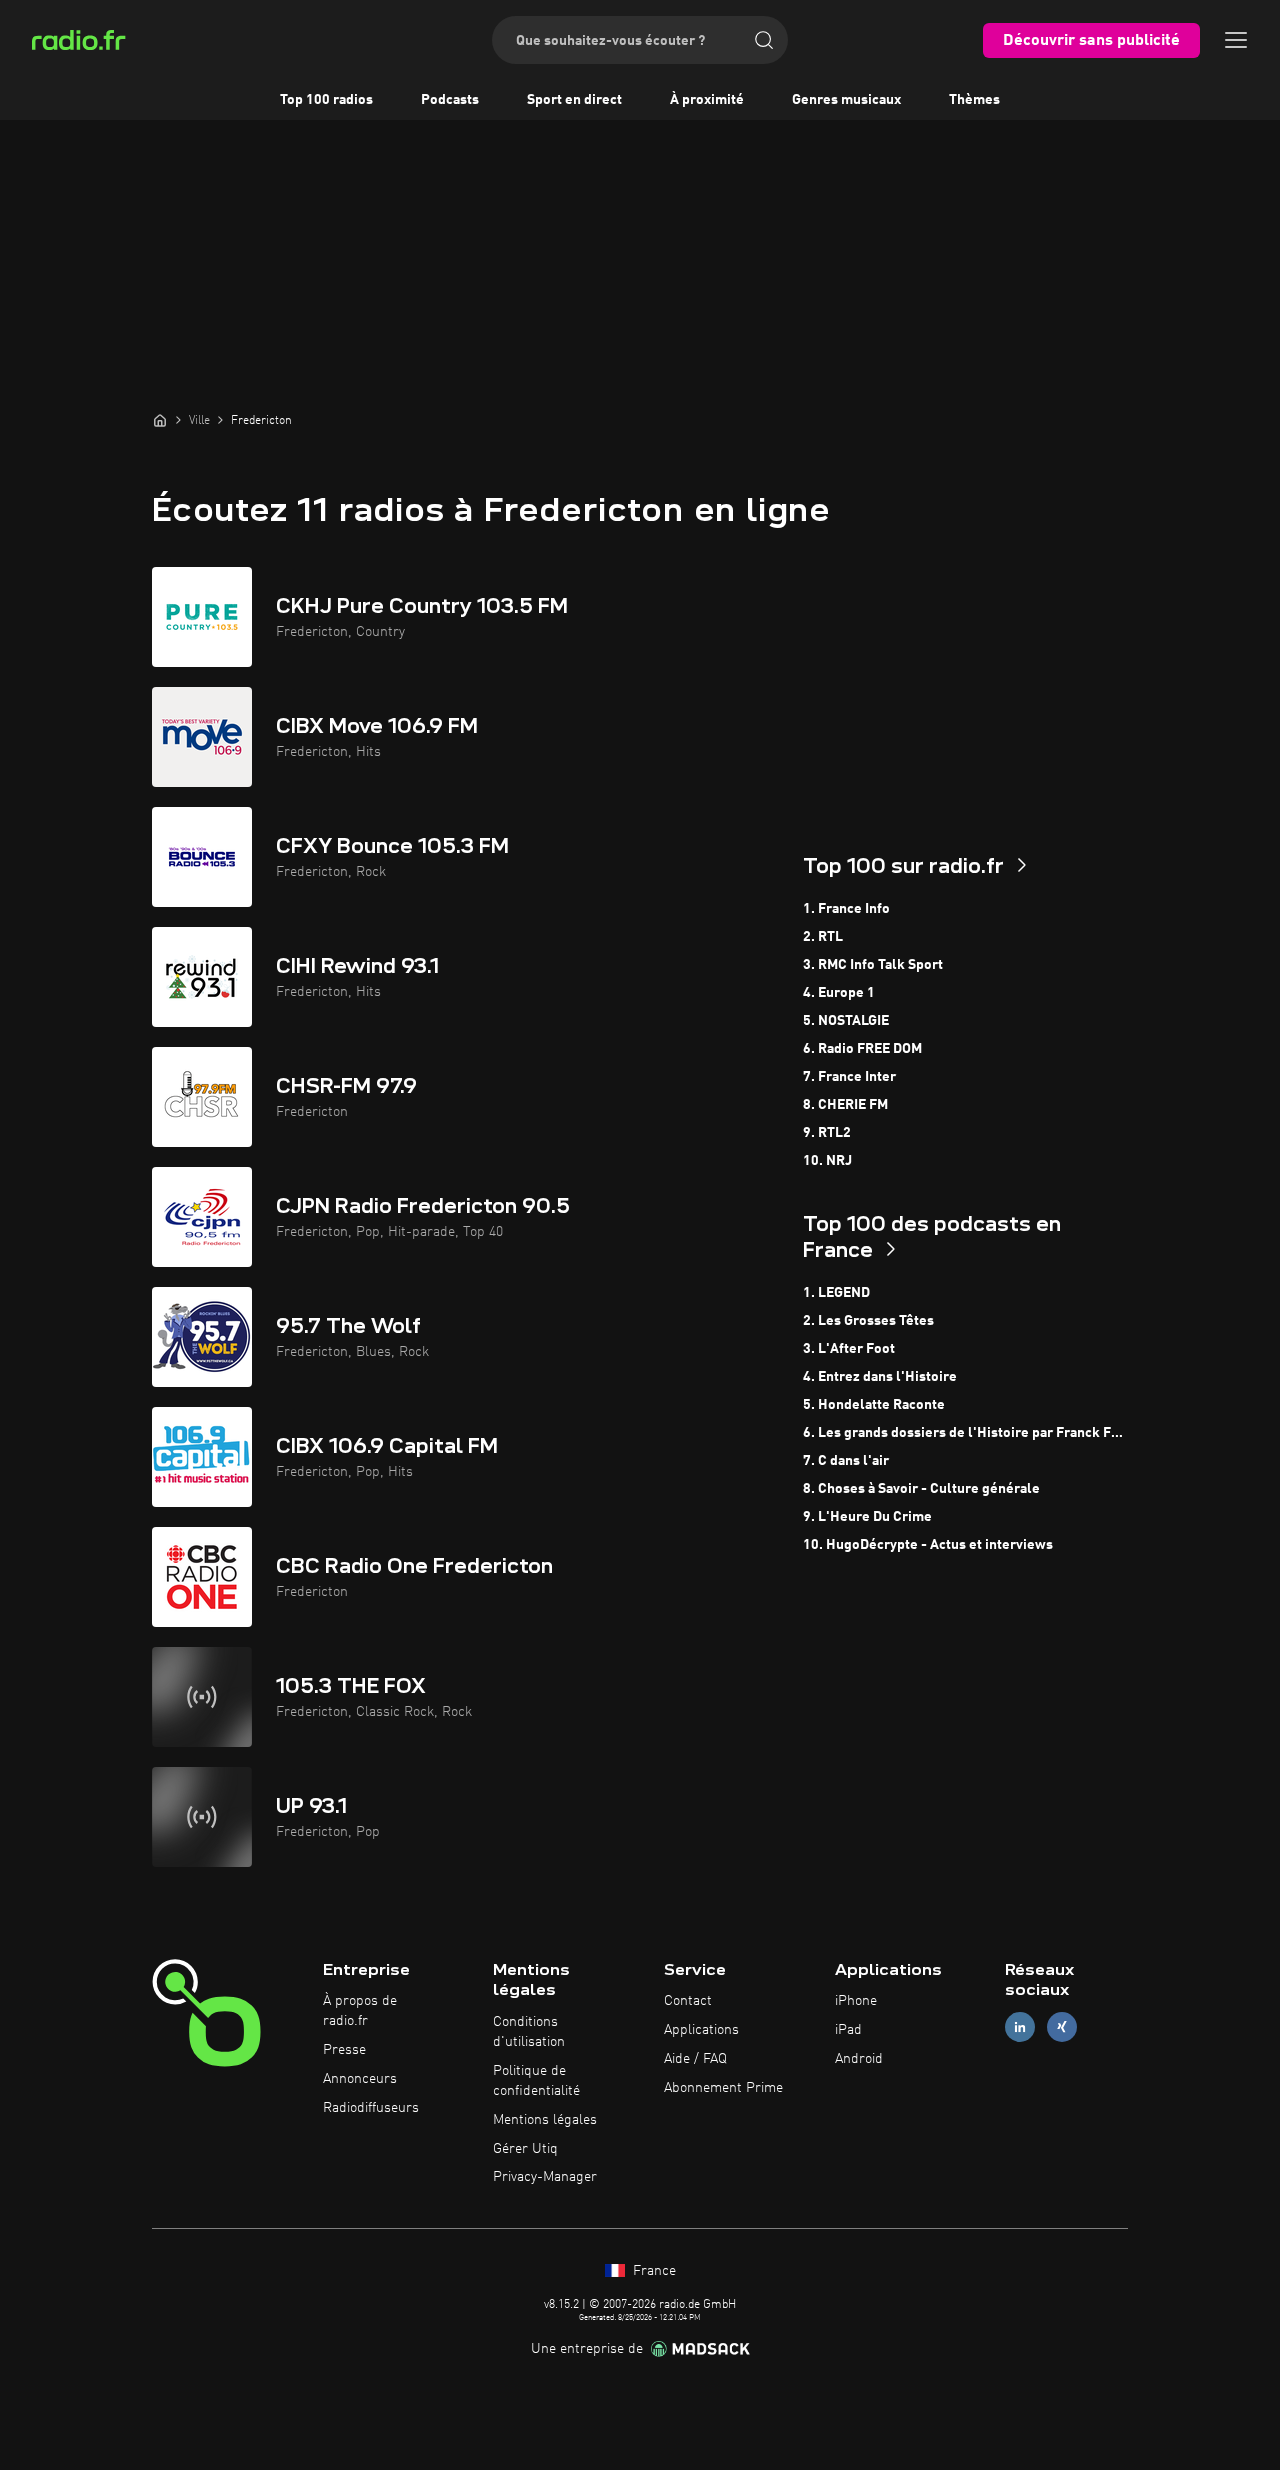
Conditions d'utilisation (529, 2032)
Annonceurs (360, 2079)
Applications (701, 2030)
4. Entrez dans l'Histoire (880, 1377)
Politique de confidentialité (536, 2081)
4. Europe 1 (839, 993)
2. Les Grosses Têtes (868, 1321)
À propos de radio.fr (360, 2011)
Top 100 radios (326, 100)
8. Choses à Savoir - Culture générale (921, 1489)
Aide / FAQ (695, 2059)
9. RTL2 (827, 1133)
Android (859, 2059)
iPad (848, 2030)
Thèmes (974, 100)
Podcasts (450, 100)
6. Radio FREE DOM (862, 1049)
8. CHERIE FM (845, 1105)
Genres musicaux (846, 100)
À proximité (707, 100)
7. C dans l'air (846, 1461)
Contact (688, 2001)
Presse (344, 2050)
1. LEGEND (836, 1293)
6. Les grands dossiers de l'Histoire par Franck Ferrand (965, 1433)
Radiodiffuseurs (371, 2108)
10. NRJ (827, 1161)
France (652, 2271)
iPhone (856, 2001)
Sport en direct (574, 100)
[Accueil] (160, 420)
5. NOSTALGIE (846, 1021)
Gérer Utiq (525, 2149)
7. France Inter (849, 1077)
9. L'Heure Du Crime (867, 1517)
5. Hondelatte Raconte (874, 1405)
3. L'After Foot (849, 1349)
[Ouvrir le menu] (1236, 40)
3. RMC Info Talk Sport (873, 965)
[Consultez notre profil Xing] (1062, 2027)
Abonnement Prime (723, 2088)
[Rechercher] (764, 40)
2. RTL (823, 937)
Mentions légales (545, 2120)
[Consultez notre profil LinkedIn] (1020, 2027)
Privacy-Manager (545, 2177)
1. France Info (846, 909)
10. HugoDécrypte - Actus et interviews (928, 1545)
